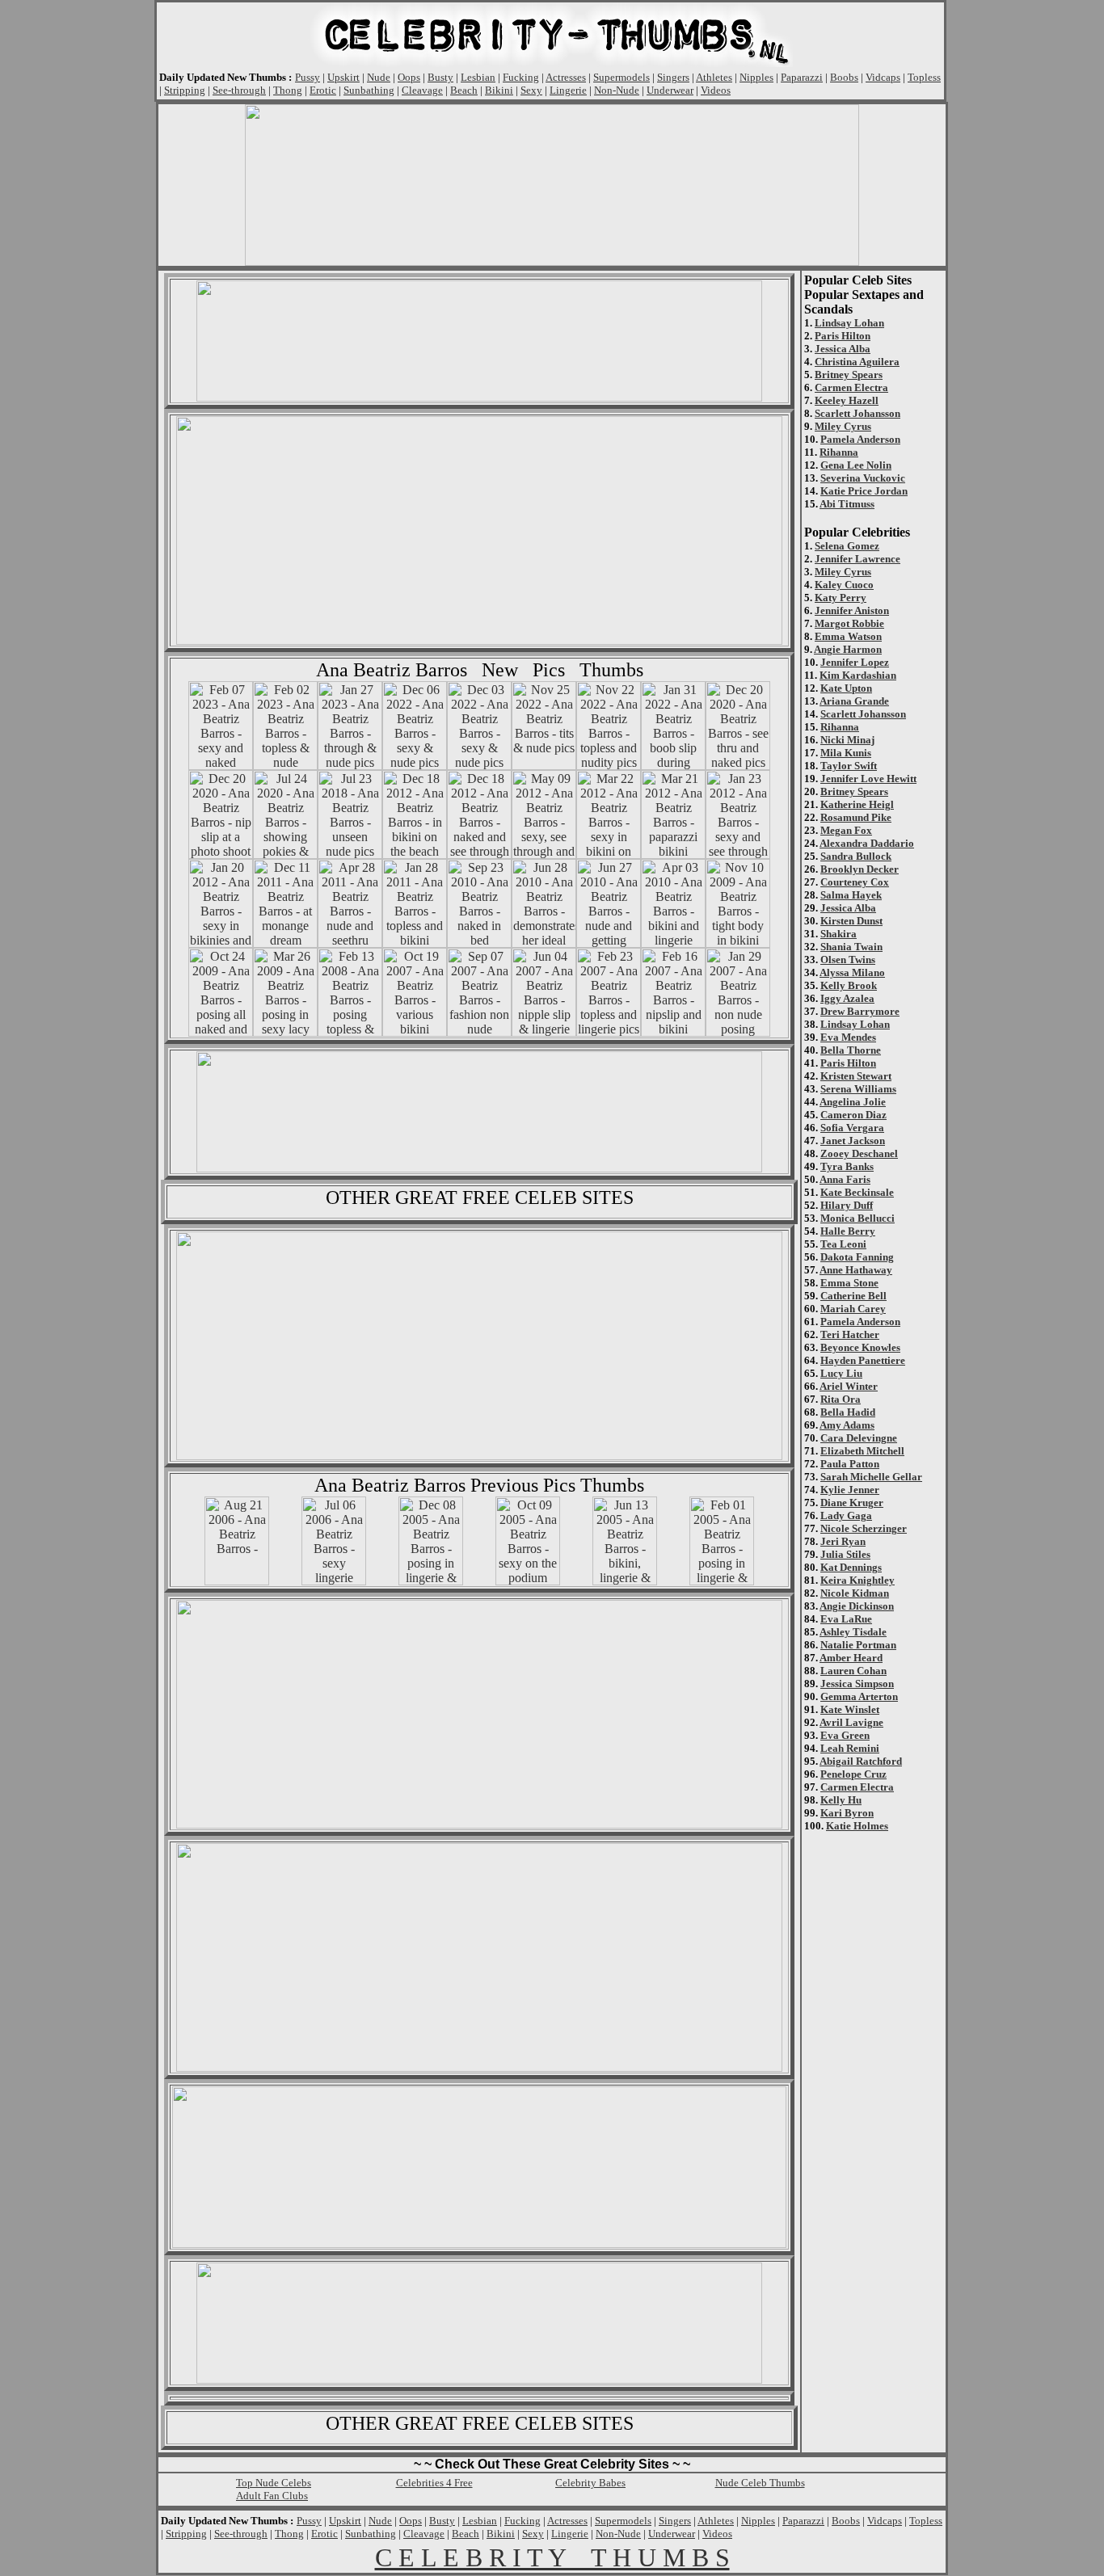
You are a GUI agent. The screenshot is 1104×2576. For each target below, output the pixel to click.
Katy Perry (841, 598)
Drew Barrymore (860, 1011)
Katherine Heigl (857, 804)
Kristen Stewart (856, 1076)
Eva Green (845, 1735)
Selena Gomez (847, 546)
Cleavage (422, 90)
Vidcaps (883, 77)
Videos (716, 90)
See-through (239, 90)
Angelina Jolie (853, 1102)
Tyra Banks (847, 1166)
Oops (409, 77)
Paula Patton (850, 1464)
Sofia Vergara (852, 1128)
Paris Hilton (843, 336)
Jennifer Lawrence (857, 559)
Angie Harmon (848, 649)
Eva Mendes (848, 1037)
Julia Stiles (845, 1554)
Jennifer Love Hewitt (868, 779)
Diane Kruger (852, 1503)
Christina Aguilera (857, 362)
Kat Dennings (851, 1567)
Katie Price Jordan (864, 491)
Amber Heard (851, 1658)
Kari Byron (847, 1813)
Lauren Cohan (853, 1671)
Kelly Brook (849, 985)
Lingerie (568, 90)
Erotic (323, 90)
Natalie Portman (858, 1645)
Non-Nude (617, 90)
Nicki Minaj (847, 740)
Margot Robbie (849, 623)
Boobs (844, 77)
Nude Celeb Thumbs (760, 2483)
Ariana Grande (854, 701)
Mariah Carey (853, 1309)
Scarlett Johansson (857, 413)
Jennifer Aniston (852, 610)
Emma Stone (849, 1283)
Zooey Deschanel (859, 1153)
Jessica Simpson (857, 1684)
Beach (464, 90)
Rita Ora (841, 1399)
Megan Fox (846, 830)
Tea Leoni (843, 1244)
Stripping (185, 90)
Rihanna (839, 452)
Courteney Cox (855, 882)
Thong (288, 90)
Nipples (756, 77)
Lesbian (478, 77)
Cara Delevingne (859, 1438)
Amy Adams (847, 1425)
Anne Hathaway (856, 1270)
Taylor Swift (849, 766)
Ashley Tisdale (853, 1632)
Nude (379, 77)
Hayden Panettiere (863, 1360)
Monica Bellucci (857, 1218)
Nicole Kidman (855, 1593)
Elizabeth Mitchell (862, 1451)
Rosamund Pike (856, 817)
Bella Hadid (848, 1412)
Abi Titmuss (847, 504)
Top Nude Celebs (274, 2483)
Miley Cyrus (843, 426)
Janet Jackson (853, 1141)
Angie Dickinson (857, 1606)
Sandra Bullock (856, 856)
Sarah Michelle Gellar (871, 1477)
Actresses (566, 77)
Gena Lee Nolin (856, 465)
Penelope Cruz (853, 1774)
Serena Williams (858, 1089)
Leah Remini (850, 1748)
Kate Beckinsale (857, 1192)
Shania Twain (851, 947)
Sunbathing (369, 90)
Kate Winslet (850, 1709)
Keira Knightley (857, 1580)
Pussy (308, 77)
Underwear (670, 90)
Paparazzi (802, 77)
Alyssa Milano (852, 972)
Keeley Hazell (847, 400)
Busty (440, 77)
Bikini (499, 90)
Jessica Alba (843, 349)
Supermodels (622, 77)
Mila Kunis (846, 753)
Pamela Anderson (860, 439)
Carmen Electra (851, 387)
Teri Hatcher (850, 1334)
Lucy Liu (841, 1373)
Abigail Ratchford (861, 1761)
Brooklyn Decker (860, 869)
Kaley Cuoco (844, 585)
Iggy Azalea (847, 998)
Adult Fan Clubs (272, 2496)
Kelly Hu (841, 1800)
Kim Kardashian (858, 675)
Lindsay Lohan (849, 323)
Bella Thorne (851, 1050)
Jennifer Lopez (855, 662)
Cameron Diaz (853, 1115)
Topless (924, 77)
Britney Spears (849, 375)
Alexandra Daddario (867, 843)
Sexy (531, 90)
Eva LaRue (846, 1619)
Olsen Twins (848, 960)
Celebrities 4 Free (434, 2483)
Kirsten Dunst (851, 921)
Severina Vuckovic (863, 478)
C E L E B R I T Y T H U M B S (552, 2557)
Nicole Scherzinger (864, 1528)
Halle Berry (848, 1231)
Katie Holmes (857, 1826)
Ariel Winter (849, 1386)
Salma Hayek (851, 895)
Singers (673, 77)
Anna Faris (845, 1179)
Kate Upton (846, 688)
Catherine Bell (853, 1296)
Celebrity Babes (590, 2483)
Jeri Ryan (843, 1541)
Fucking (521, 77)
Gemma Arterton (859, 1696)
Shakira (839, 934)
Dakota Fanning (857, 1257)
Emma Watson (848, 636)
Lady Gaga (846, 1515)
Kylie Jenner (850, 1490)
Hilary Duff (847, 1205)
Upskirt (343, 77)
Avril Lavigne (851, 1722)
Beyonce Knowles (860, 1347)
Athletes (714, 77)
